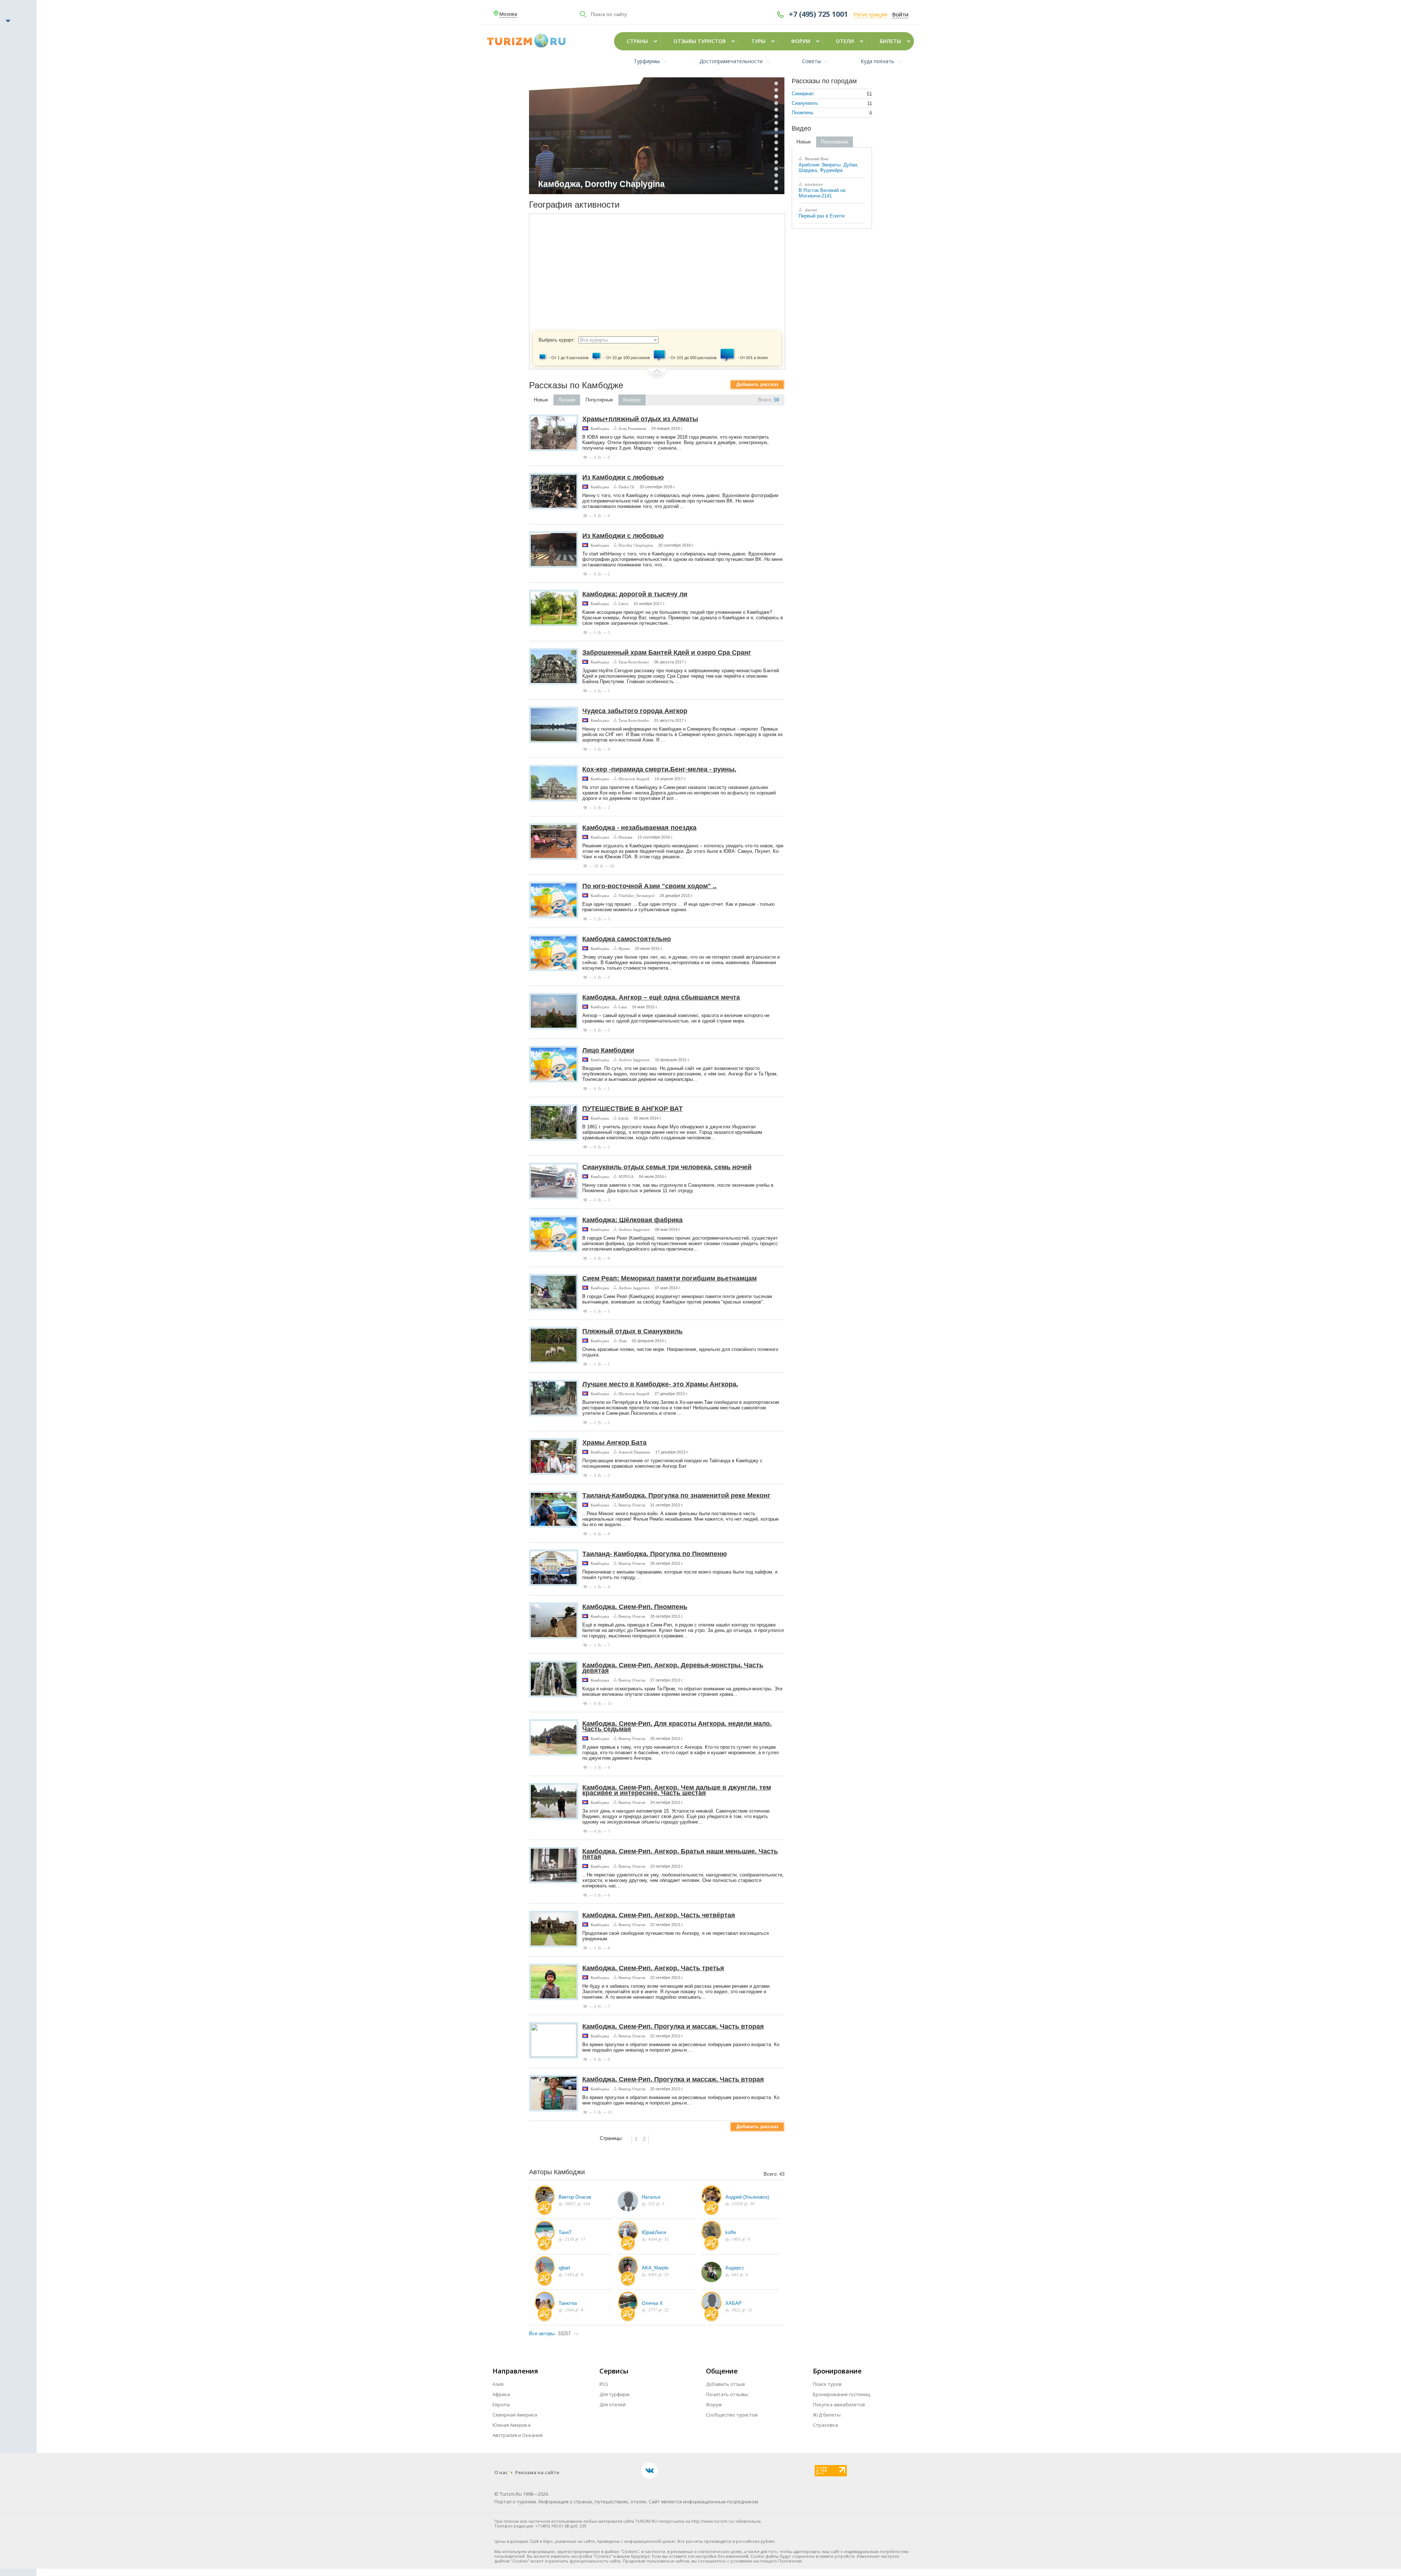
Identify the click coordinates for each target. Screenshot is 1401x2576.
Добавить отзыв (725, 2384)
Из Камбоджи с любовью (623, 477)
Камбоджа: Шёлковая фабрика (632, 1220)
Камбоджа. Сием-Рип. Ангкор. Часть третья (653, 1968)
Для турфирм (614, 2394)
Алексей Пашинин (634, 1452)
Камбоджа (600, 428)
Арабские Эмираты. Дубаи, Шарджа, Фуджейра (829, 168)
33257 (564, 2334)
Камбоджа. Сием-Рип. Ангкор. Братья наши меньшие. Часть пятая (680, 1854)
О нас (501, 2472)
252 (651, 2204)
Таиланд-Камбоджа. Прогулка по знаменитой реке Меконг (676, 1495)
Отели (845, 41)
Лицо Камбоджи (608, 1050)
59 (776, 400)
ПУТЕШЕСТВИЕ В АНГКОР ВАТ (632, 1109)
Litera (623, 604)
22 (666, 2310)
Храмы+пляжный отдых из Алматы (640, 419)
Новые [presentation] (541, 400)
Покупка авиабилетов (839, 2404)
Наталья (625, 837)
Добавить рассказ (757, 384)
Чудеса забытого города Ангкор (635, 711)
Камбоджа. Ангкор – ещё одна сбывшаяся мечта (661, 997)
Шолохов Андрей (634, 779)
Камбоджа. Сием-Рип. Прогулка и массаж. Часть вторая (673, 2026)
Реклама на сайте (537, 2472)
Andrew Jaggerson (634, 1060)
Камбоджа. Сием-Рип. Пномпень (635, 1607)
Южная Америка (512, 2425)
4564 (652, 2239)
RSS (604, 2384)
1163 (569, 2275)
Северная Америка (515, 2415)
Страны (637, 41)
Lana (623, 1007)
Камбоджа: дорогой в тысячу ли (635, 594)
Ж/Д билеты (827, 2415)
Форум (801, 41)
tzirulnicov (813, 184)
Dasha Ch (626, 487)
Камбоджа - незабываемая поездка (639, 828)
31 (750, 2310)
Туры (758, 41)
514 (586, 2204)
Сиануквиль (805, 103)
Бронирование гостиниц (842, 2394)
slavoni (810, 210)
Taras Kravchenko (634, 662)
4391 (652, 2275)
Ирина (624, 948)
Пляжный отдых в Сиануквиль (632, 1331)
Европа (501, 2404)
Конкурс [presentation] (632, 400)
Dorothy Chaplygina (636, 545)
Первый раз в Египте (822, 216)
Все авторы (542, 2334)
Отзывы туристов (700, 41)
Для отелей (613, 2404)
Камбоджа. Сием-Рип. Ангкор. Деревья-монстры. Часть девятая (673, 1668)
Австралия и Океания (518, 2435)
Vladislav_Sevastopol (636, 896)
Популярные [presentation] (599, 400)
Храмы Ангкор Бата (614, 1443)
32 (666, 2239)
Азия (498, 2384)
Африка (501, 2394)
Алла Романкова (632, 428)
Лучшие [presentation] (567, 400)
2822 (736, 2310)
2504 (569, 2310)
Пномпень (803, 113)
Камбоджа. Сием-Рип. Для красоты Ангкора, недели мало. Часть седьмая (677, 1726)
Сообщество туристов (732, 2415)
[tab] (541, 400)
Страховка (825, 2425)
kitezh (624, 1118)
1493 (736, 2239)
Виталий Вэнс (816, 159)
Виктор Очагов (632, 1505)
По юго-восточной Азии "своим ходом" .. (649, 886)
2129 (569, 2239)
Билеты (890, 41)
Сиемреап (803, 94)
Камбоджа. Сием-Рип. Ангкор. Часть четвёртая (659, 1915)
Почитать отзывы (727, 2394)
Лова (623, 1341)
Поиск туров (827, 2384)
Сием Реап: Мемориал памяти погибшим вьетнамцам (669, 1278)
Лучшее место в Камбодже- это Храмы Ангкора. (660, 1384)
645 (735, 2275)
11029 (737, 2204)
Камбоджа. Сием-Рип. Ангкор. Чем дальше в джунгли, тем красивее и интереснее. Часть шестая (677, 1790)
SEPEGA (626, 1177)
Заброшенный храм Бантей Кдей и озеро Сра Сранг (667, 652)
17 (583, 2239)
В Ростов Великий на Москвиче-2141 (822, 193)
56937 (570, 2204)
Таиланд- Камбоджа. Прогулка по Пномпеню (655, 1554)
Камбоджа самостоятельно (627, 939)
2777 (652, 2310)
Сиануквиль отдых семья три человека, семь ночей (667, 1167)
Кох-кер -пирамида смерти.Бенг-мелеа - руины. (659, 769)
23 (666, 2275)
